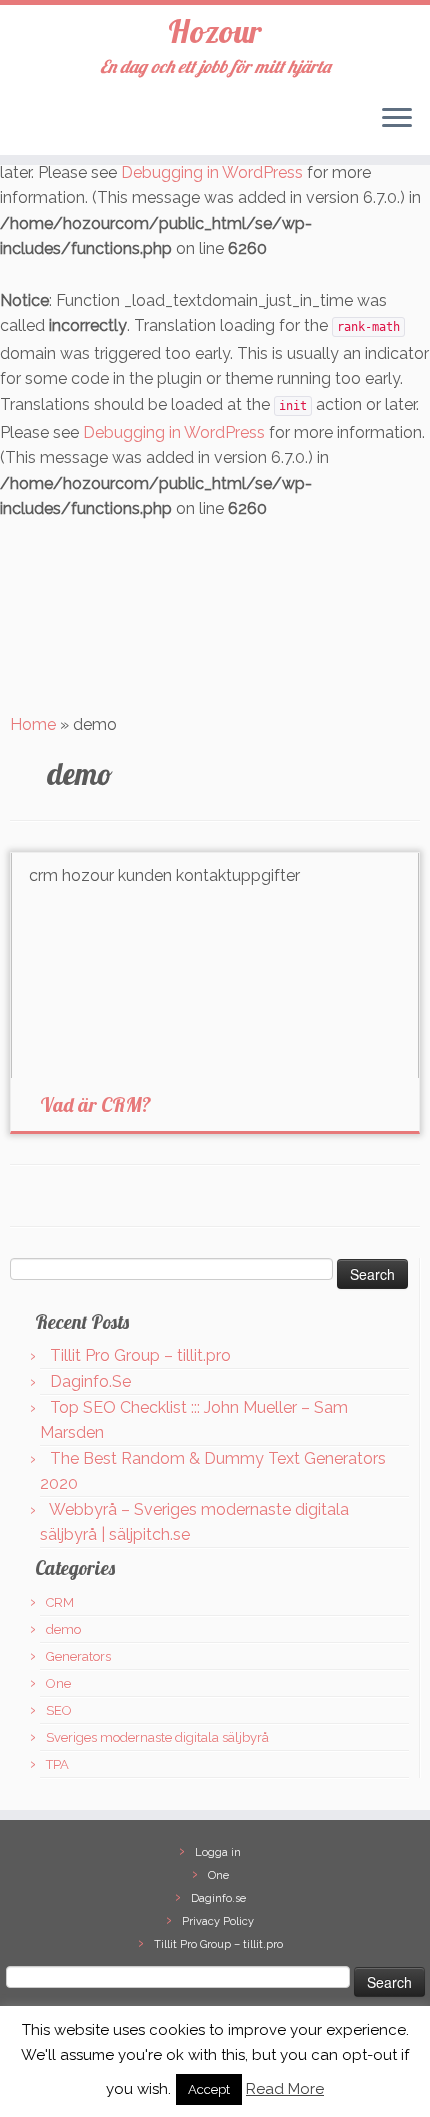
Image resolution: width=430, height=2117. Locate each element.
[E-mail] (40, 126)
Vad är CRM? (95, 1104)
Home (33, 724)
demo (63, 1629)
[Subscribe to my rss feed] (22, 126)
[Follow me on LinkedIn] (94, 126)
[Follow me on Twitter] (58, 126)
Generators (78, 1656)
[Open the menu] (397, 119)
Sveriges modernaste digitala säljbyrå (157, 1737)
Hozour (215, 31)
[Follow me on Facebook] (76, 126)
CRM (60, 1602)
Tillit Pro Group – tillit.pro (140, 1355)
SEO (59, 1710)
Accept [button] (209, 2089)
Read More (285, 2089)
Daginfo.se (218, 1898)
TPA (57, 1764)
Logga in (218, 1852)
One (58, 1683)
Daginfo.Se (90, 1381)
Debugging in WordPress (212, 172)
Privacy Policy (218, 1921)
